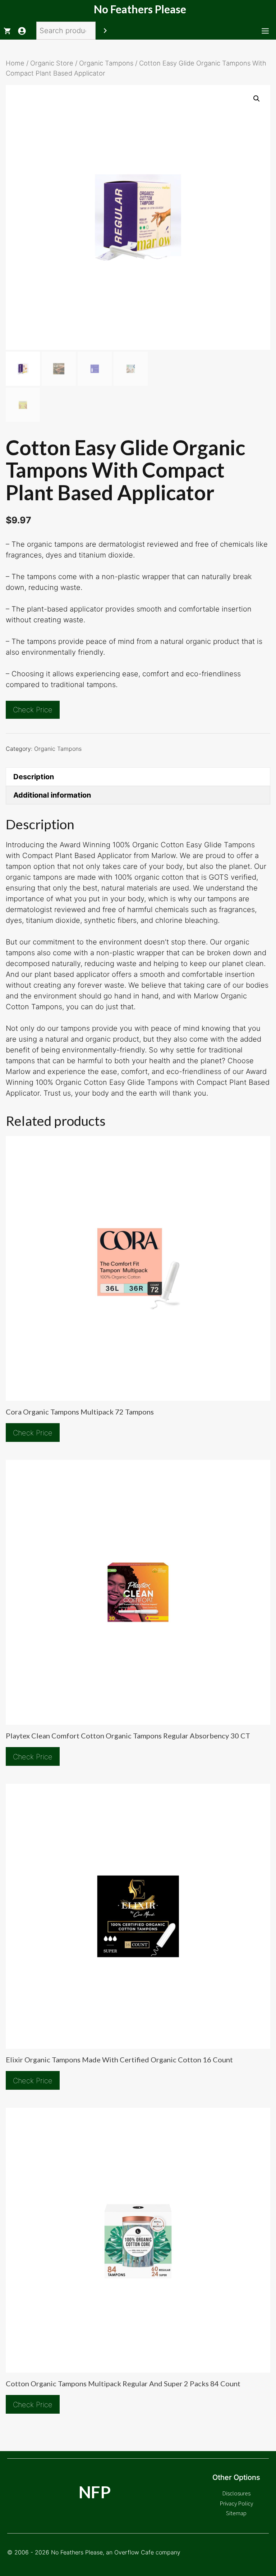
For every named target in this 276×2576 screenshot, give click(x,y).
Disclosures (236, 2493)
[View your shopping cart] (7, 31)
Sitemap (236, 2513)
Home (15, 63)
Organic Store (52, 63)
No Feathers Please (140, 9)
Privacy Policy (236, 2503)
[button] (257, 99)
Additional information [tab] (52, 795)
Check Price (33, 710)
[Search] (105, 31)
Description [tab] (34, 777)
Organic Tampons (106, 63)
